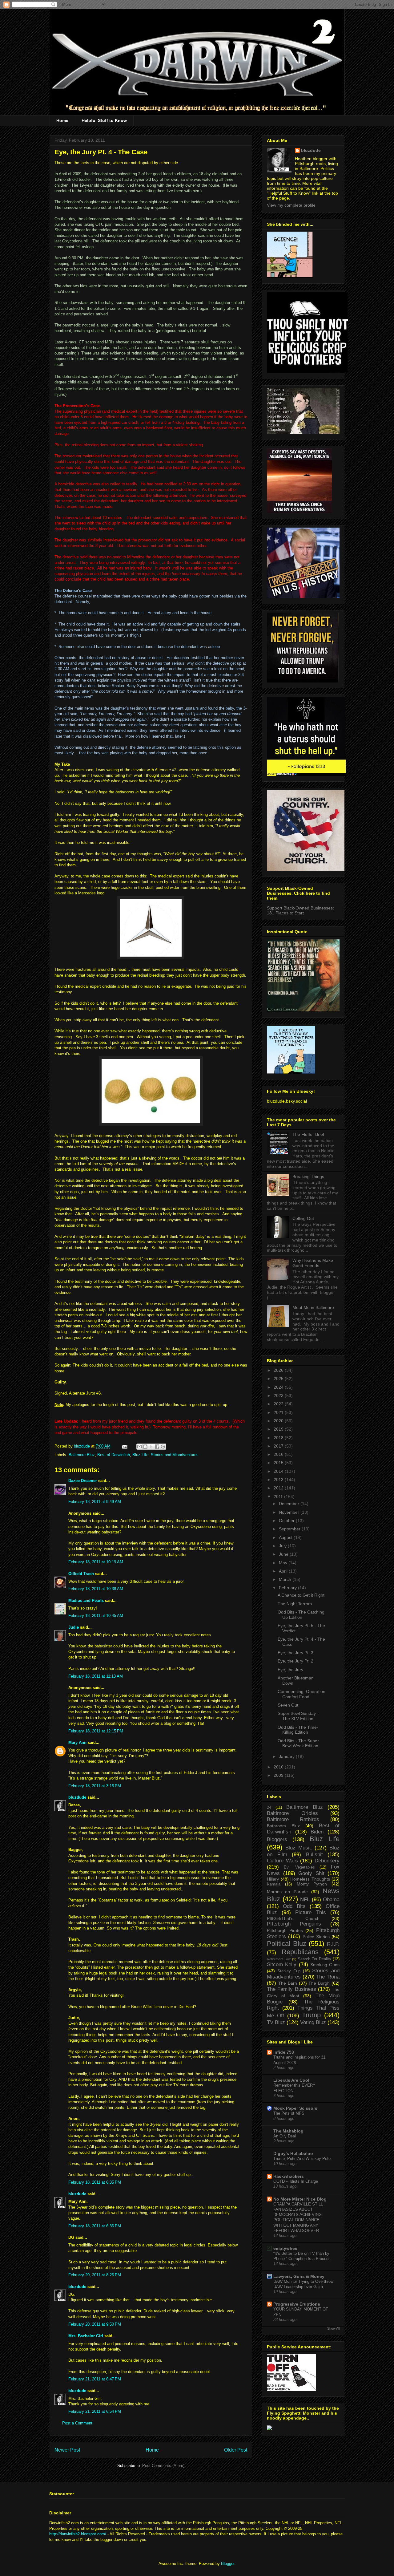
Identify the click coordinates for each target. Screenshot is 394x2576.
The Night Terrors (295, 1604)
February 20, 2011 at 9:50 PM (95, 2324)
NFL (305, 1900)
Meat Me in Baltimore (313, 1307)
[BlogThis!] (145, 1447)
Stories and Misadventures (175, 1455)
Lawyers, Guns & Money (299, 2276)
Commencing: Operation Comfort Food (302, 1694)
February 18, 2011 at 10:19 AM (96, 1562)
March (286, 1579)
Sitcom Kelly (282, 1964)
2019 (279, 1429)
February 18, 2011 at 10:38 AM (96, 1589)
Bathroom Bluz (283, 1826)
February (288, 1588)
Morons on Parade (287, 1892)
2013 (279, 1480)
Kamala (274, 1884)
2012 (279, 1488)
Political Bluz (287, 1944)
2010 (279, 1767)
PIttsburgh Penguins (294, 1924)
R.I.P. (333, 1944)
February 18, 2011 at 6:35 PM (95, 2182)
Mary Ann (77, 1742)
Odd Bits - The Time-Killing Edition (298, 1730)
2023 (279, 1395)
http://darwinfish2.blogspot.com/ (78, 2534)
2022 (279, 1404)
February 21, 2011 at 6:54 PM (95, 2411)
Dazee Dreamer (83, 1481)
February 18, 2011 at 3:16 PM (95, 1786)
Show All (333, 2328)
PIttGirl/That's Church (293, 1918)
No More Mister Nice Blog (300, 2199)
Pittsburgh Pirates (285, 1930)
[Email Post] (124, 1446)
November (290, 1512)
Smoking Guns (325, 1965)
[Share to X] (151, 1447)
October (287, 1521)
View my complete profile (291, 205)
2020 (279, 1421)
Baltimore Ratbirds (293, 1819)
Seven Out (288, 1705)
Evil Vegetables (299, 1867)
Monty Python (312, 1884)
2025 (279, 1379)
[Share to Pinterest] (163, 1447)
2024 (279, 1387)
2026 (279, 1370)
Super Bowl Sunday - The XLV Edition (298, 1716)
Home (62, 120)
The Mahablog (288, 2131)
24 (269, 1808)
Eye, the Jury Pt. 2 (295, 1661)
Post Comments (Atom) (163, 2466)
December (290, 1504)
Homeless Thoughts (310, 1879)
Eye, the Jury (290, 1670)
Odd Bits (294, 1906)
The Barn (288, 1983)
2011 (279, 1497)
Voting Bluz (313, 2022)
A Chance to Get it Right (301, 1595)
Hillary (273, 1879)
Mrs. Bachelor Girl (86, 2336)
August (286, 1537)
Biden (317, 1832)
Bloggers (277, 1839)
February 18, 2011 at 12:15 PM (96, 1731)
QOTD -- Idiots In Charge (296, 2181)
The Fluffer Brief (308, 1134)
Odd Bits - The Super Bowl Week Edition (298, 1743)
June (284, 1554)
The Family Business (291, 1989)
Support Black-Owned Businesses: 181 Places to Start (300, 910)
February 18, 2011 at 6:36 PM (95, 2226)
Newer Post (67, 2450)
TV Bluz (276, 2022)
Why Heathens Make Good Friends (313, 1263)
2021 (279, 1412)
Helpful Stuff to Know (104, 120)
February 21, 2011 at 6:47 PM (95, 2379)
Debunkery (327, 1861)
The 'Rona (328, 1977)
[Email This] (139, 1447)
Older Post (236, 2450)
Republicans (300, 1952)
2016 (279, 1454)
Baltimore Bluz (82, 1455)
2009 (279, 1775)
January (287, 1756)
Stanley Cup (289, 1971)
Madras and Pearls (86, 1600)
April (284, 1571)
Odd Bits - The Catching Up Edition (301, 1615)
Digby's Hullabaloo (293, 2153)
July (283, 1546)
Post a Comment (77, 2423)
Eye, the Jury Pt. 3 (295, 1653)
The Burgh (319, 1983)
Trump (311, 2015)
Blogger (228, 2564)
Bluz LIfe (140, 1455)
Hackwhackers (289, 2176)
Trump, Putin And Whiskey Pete (302, 2159)
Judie (74, 1627)
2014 (279, 1471)
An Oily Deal (285, 2136)
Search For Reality (315, 1959)
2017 (279, 1446)
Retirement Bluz (279, 1959)
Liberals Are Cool (291, 2080)
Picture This (311, 1912)
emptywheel (286, 2248)
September (290, 1529)
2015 (279, 1463)
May (284, 1563)
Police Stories (316, 1937)
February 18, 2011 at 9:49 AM (95, 1502)
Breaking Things (308, 1177)
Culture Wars (282, 1861)
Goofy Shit (311, 1873)
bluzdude (77, 1797)
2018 (279, 1438)
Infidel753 (284, 2052)
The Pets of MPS (289, 2113)
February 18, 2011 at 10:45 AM (96, 1616)
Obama (331, 1900)
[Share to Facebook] (157, 1447)
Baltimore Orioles (292, 1813)
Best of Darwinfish (114, 1455)
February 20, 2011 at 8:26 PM (95, 2275)
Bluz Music (299, 1848)
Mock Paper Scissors (295, 2108)
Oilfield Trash (81, 1574)
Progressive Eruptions (297, 2304)
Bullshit (314, 1855)
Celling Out (303, 1218)
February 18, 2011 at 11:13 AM (96, 1676)
